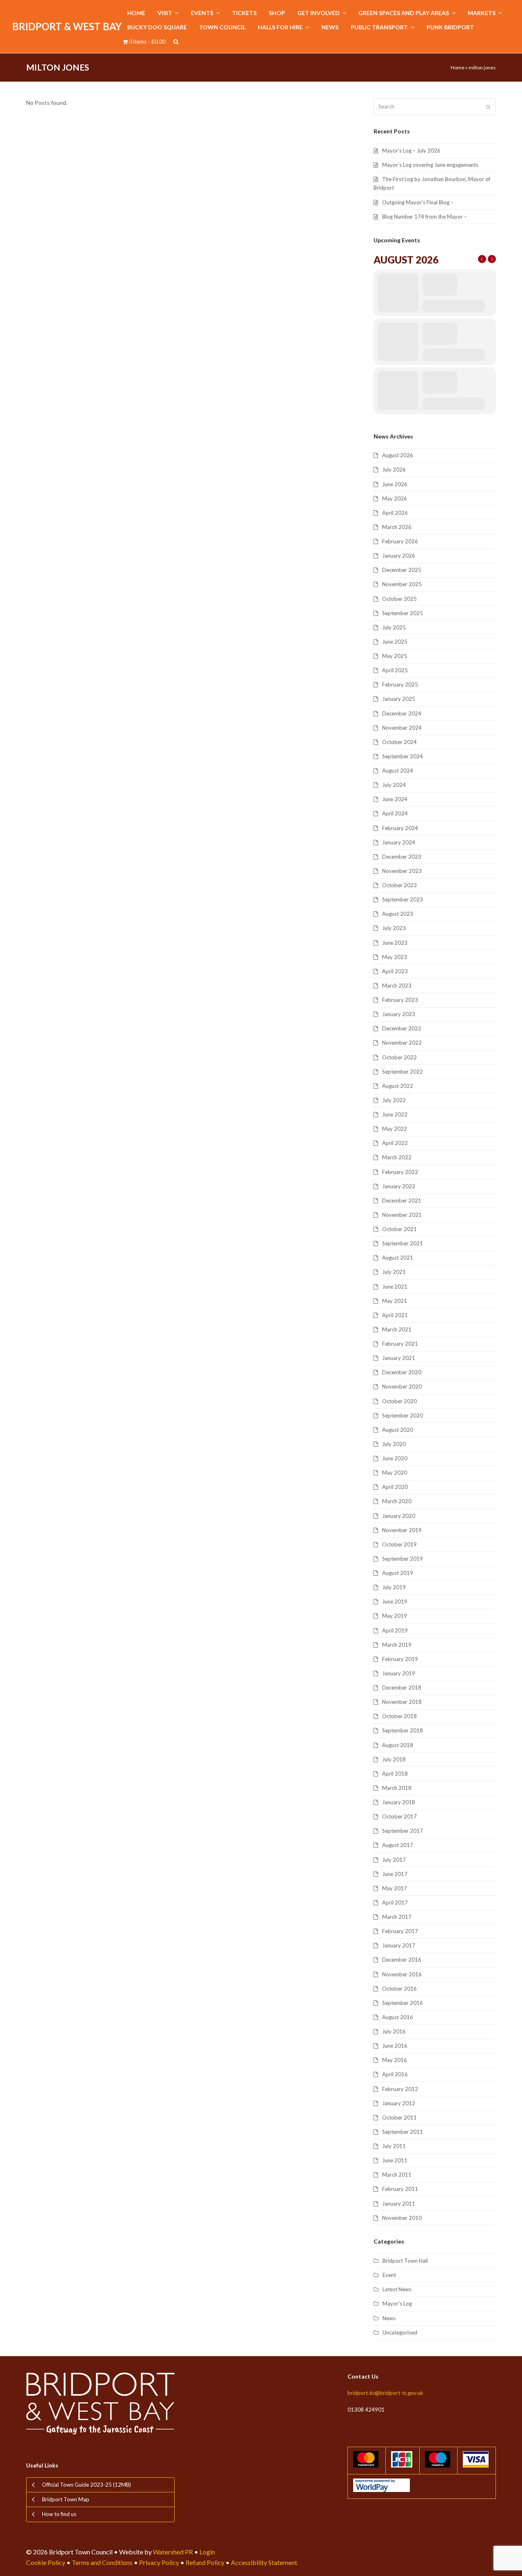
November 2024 (402, 728)
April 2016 (395, 2074)
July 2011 (394, 2146)
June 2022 (395, 1114)
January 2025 (399, 699)
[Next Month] (492, 259)
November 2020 (402, 1387)
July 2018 (394, 1759)
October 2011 (399, 2118)
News (389, 2318)
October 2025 (399, 599)
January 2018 (399, 1802)
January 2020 (399, 1516)
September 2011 (403, 2132)
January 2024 (399, 842)
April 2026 (395, 513)
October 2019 (399, 1544)
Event (389, 2275)
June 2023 (395, 943)
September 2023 (403, 899)
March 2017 (397, 1917)
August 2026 (398, 455)
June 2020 (395, 1458)
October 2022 (399, 1057)
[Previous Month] (482, 259)
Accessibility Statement (264, 2562)
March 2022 (397, 1157)
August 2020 (398, 1430)
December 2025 (402, 570)
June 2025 (395, 642)
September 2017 (403, 1831)
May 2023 (395, 957)
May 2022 (395, 1129)
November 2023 (402, 871)
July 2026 (394, 470)
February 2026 (400, 541)
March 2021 (397, 1329)
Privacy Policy (159, 2562)
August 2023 (398, 914)
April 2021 (395, 1315)
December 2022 (402, 1028)
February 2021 (400, 1344)
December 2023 (402, 857)
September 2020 (403, 1415)
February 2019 (400, 1659)
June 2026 (395, 484)
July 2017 (394, 1860)
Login (207, 2552)
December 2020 (402, 1372)
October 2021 (399, 1229)
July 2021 (394, 1272)
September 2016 (403, 2003)
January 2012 (399, 2103)
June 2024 (395, 799)
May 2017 (395, 1888)
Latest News (397, 2289)
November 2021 (402, 1215)
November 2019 (402, 1530)
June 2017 (395, 1874)
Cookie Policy (46, 2562)
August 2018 (398, 1745)
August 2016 (398, 2017)
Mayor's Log (397, 2304)
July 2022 (394, 1100)
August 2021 (398, 1258)
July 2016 (394, 2031)
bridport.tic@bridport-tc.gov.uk (385, 2393)
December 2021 (402, 1201)
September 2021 (403, 1243)
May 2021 (395, 1301)
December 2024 (402, 713)
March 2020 (397, 1501)
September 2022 (403, 1072)
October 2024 (399, 742)
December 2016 (402, 1960)
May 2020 (395, 1473)
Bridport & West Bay (67, 26)
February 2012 (400, 2089)
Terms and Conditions (102, 2562)
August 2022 (398, 1086)
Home (458, 68)
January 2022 (399, 1186)
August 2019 (398, 1573)
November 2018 (402, 1702)
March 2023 (397, 986)
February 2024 (400, 828)
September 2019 (403, 1559)
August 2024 (398, 771)
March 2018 (397, 1788)
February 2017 (400, 1931)
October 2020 (399, 1401)
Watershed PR (173, 2552)
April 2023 (395, 971)
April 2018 (395, 1774)
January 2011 (399, 2204)
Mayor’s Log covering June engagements (430, 165)
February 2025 (400, 684)
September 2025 (403, 613)
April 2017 (395, 1903)
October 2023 (399, 885)
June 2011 (395, 2160)
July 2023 (394, 928)
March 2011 (397, 2175)
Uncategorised (400, 2332)
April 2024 (395, 813)
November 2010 (402, 2218)
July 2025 (394, 627)
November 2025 (402, 584)
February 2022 (400, 1172)
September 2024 (403, 756)
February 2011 (400, 2189)
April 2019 (395, 1630)
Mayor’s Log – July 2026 (411, 151)
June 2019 (395, 1601)
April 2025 (395, 670)
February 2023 (400, 1000)
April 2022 (395, 1143)
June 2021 (395, 1287)
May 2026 (395, 498)
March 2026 (397, 527)
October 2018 (399, 1716)
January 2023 (399, 1014)
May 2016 (395, 2060)
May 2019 (395, 1616)
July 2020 (394, 1444)
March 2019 (397, 1645)
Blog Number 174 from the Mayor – (425, 217)
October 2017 (399, 1816)
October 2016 (399, 1989)
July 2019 (394, 1587)
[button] (176, 42)
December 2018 (402, 1688)
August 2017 (398, 1845)
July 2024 (394, 785)
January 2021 (399, 1358)
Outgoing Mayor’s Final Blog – (418, 202)
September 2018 (403, 1730)
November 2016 (402, 1974)
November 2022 (402, 1043)
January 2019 (399, 1673)
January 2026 (399, 556)
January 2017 (399, 1945)
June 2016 (395, 2046)
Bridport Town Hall (405, 2261)
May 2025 (395, 656)
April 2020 (395, 1487)
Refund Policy (205, 2562)
